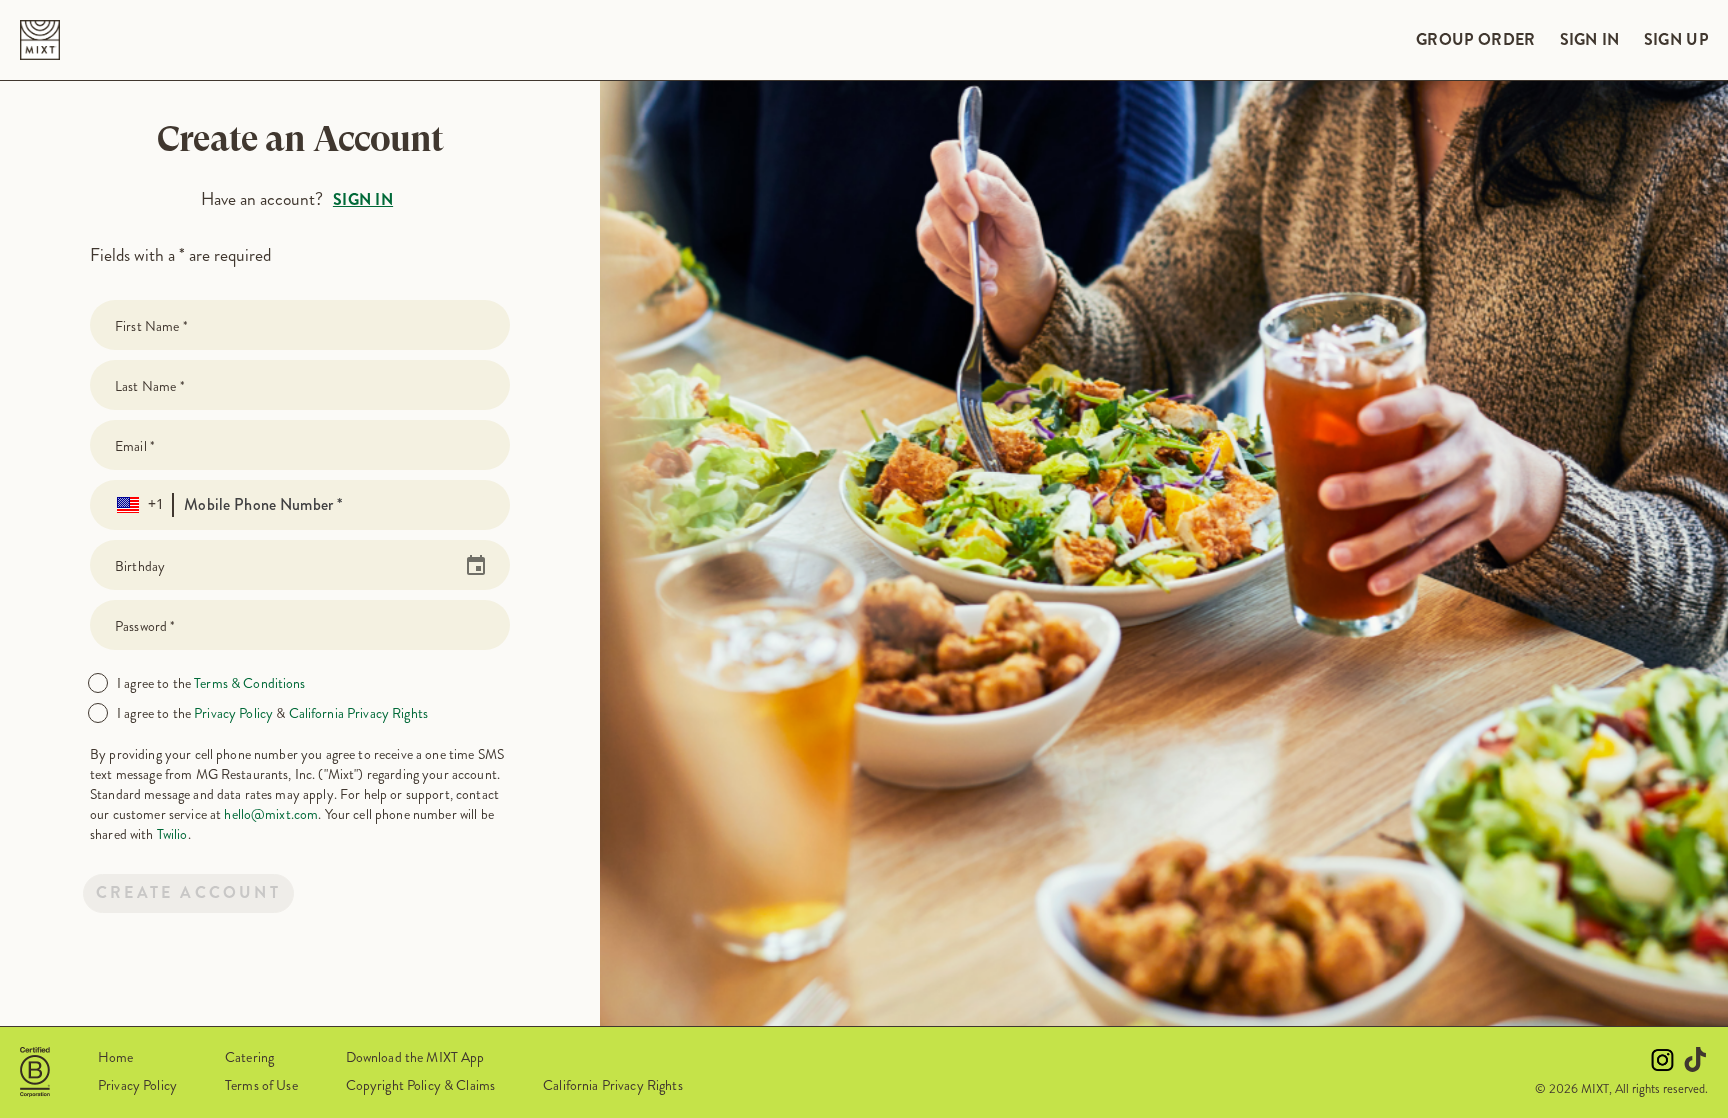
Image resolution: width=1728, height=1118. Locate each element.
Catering (249, 1057)
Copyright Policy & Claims (421, 1085)
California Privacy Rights (359, 713)
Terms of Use (261, 1085)
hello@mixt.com (271, 814)
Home (116, 1057)
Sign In (363, 199)
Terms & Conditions (250, 683)
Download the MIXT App (415, 1057)
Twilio (172, 834)
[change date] (470, 566)
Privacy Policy (233, 713)
